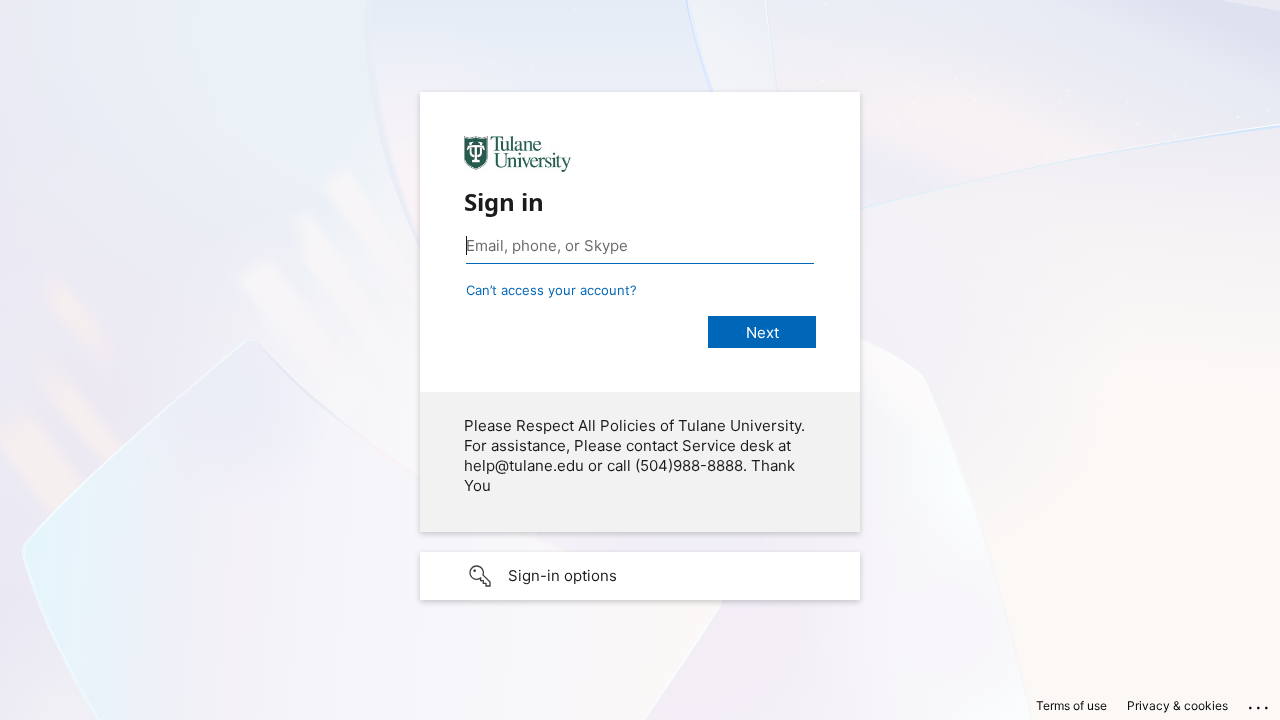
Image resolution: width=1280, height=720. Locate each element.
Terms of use (1071, 705)
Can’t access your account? (551, 290)
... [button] (1260, 703)
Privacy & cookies (1177, 705)
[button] (640, 576)
